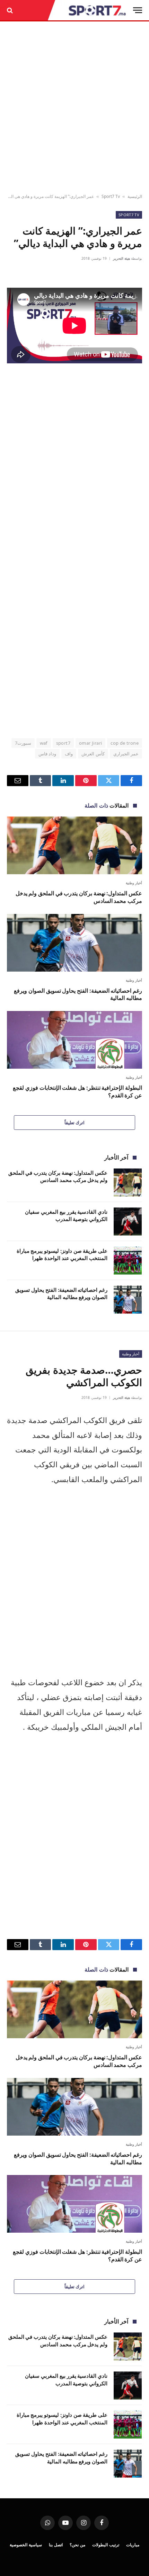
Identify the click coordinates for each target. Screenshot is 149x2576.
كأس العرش (93, 754)
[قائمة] (138, 10)
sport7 (63, 743)
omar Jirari (90, 743)
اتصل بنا (56, 2545)
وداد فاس (47, 754)
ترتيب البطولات (106, 2545)
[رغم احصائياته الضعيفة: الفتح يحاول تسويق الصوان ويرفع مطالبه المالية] (74, 943)
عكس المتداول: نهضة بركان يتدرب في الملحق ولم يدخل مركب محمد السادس (79, 897)
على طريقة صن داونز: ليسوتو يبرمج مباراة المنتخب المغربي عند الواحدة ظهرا (62, 1254)
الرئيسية (135, 196)
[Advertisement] (74, 108)
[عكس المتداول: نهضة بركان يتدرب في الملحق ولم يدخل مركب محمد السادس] (74, 845)
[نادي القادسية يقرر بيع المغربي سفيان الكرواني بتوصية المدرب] (128, 1222)
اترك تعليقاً (74, 1123)
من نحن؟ (77, 2545)
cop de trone (125, 743)
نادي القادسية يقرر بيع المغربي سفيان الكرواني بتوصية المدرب (66, 1215)
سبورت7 (23, 743)
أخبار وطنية (131, 1354)
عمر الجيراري (126, 754)
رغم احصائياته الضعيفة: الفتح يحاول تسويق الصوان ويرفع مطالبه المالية (78, 994)
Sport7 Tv (111, 196)
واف (69, 754)
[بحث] (11, 10)
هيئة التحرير (121, 258)
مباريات (133, 2545)
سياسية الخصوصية (26, 2545)
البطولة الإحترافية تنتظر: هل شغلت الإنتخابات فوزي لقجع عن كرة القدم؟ (77, 1091)
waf (44, 743)
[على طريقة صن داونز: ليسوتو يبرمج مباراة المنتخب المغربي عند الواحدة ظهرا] (128, 1261)
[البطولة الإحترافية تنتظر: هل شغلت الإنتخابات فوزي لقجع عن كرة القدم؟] (74, 1040)
